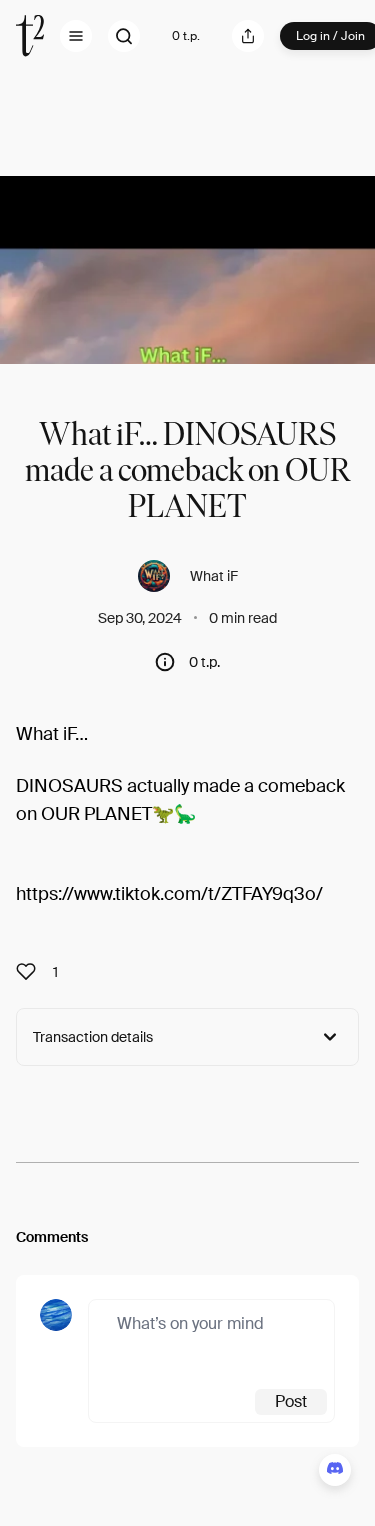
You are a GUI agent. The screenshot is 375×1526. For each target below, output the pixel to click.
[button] (76, 36)
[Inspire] (32, 972)
